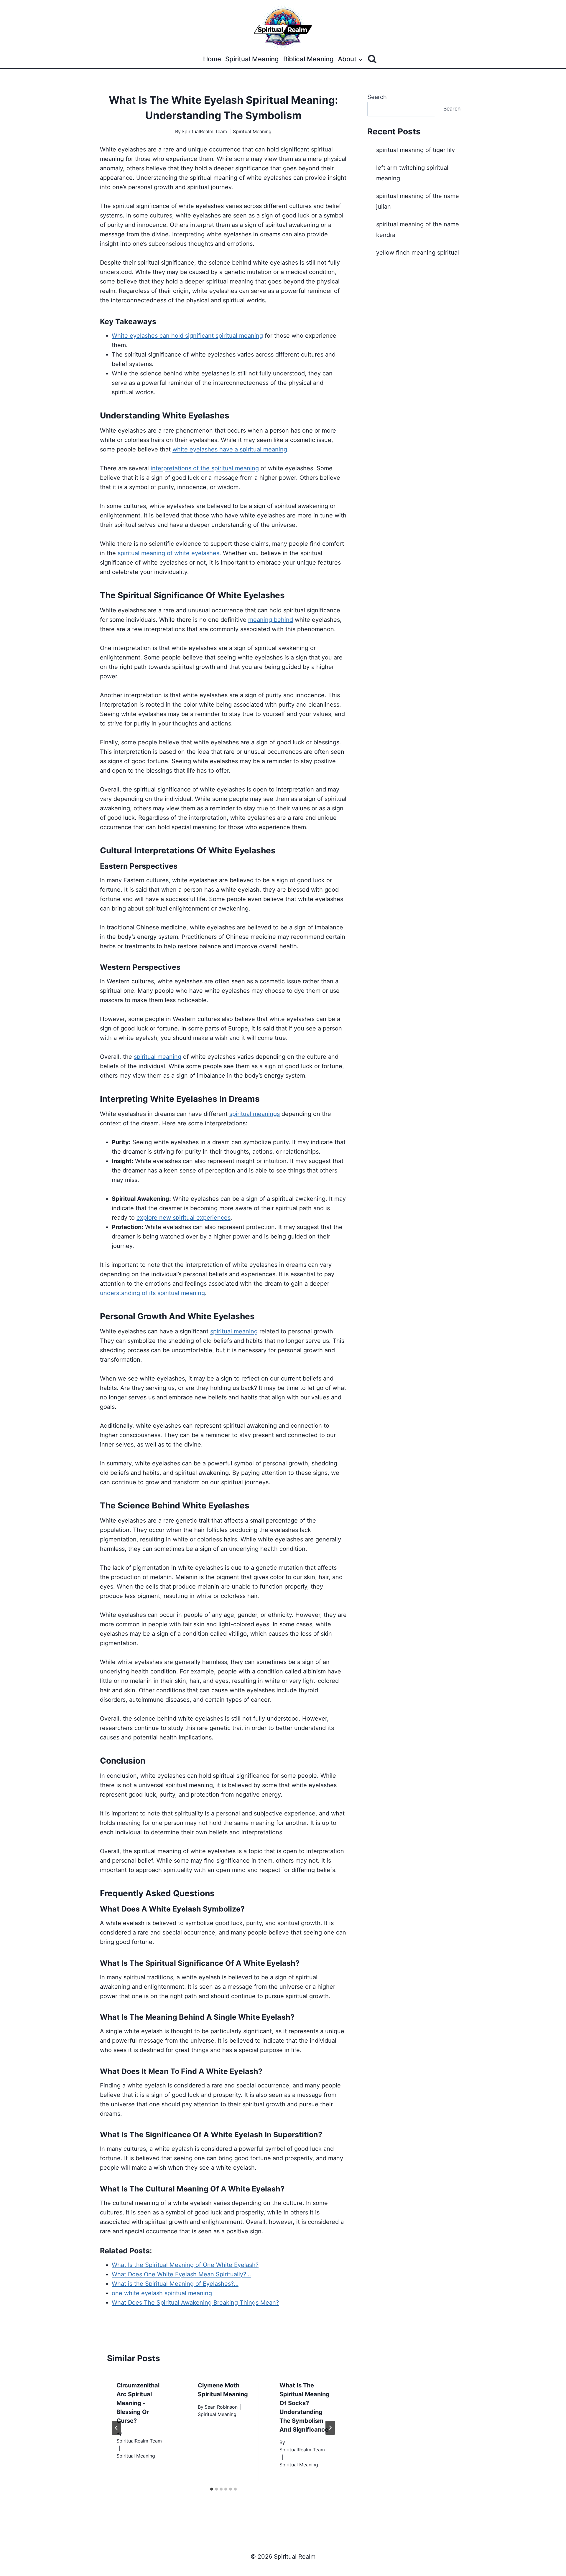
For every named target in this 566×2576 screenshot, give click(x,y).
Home (212, 59)
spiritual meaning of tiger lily (416, 150)
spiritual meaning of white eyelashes (168, 553)
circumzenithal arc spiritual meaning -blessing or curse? (138, 2403)
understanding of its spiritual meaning (152, 1293)
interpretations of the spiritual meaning (205, 468)
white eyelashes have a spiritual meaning (230, 449)
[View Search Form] (372, 59)
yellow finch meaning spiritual (418, 253)
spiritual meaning (158, 1057)
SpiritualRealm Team (204, 131)
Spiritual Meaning (252, 59)
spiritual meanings (255, 1114)
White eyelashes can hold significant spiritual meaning (187, 336)
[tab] (212, 2489)
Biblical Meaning (308, 59)
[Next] (330, 2428)
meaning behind (271, 620)
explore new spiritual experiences (184, 1218)
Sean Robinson (221, 2407)
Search (377, 97)
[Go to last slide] (116, 2428)
